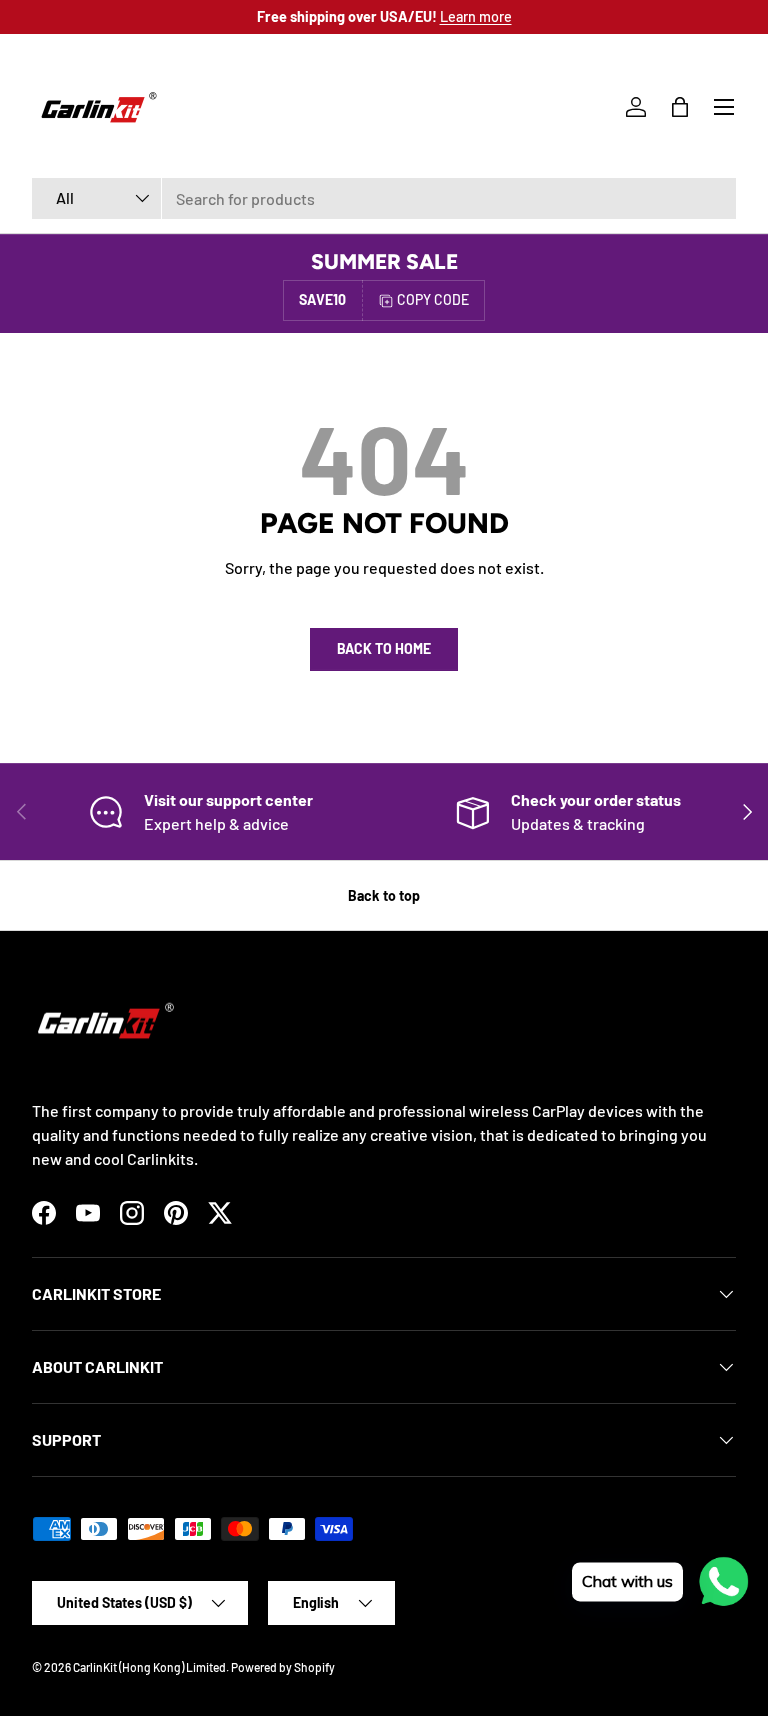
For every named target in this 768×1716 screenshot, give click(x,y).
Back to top (384, 895)
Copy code (433, 299)
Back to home (384, 648)
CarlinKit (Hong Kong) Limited (149, 1667)
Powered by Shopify (283, 1667)
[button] (680, 107)
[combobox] (384, 198)
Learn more (476, 16)
